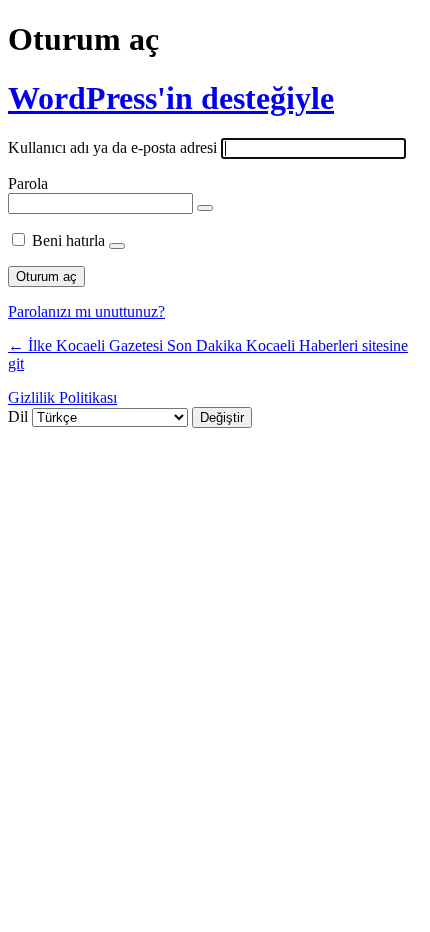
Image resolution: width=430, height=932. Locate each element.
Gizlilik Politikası (62, 397)
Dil (18, 416)
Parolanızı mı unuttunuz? (86, 311)
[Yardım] (117, 246)
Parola (28, 183)
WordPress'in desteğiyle (171, 98)
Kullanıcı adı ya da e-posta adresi (112, 147)
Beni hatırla (68, 240)
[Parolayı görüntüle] (205, 208)
